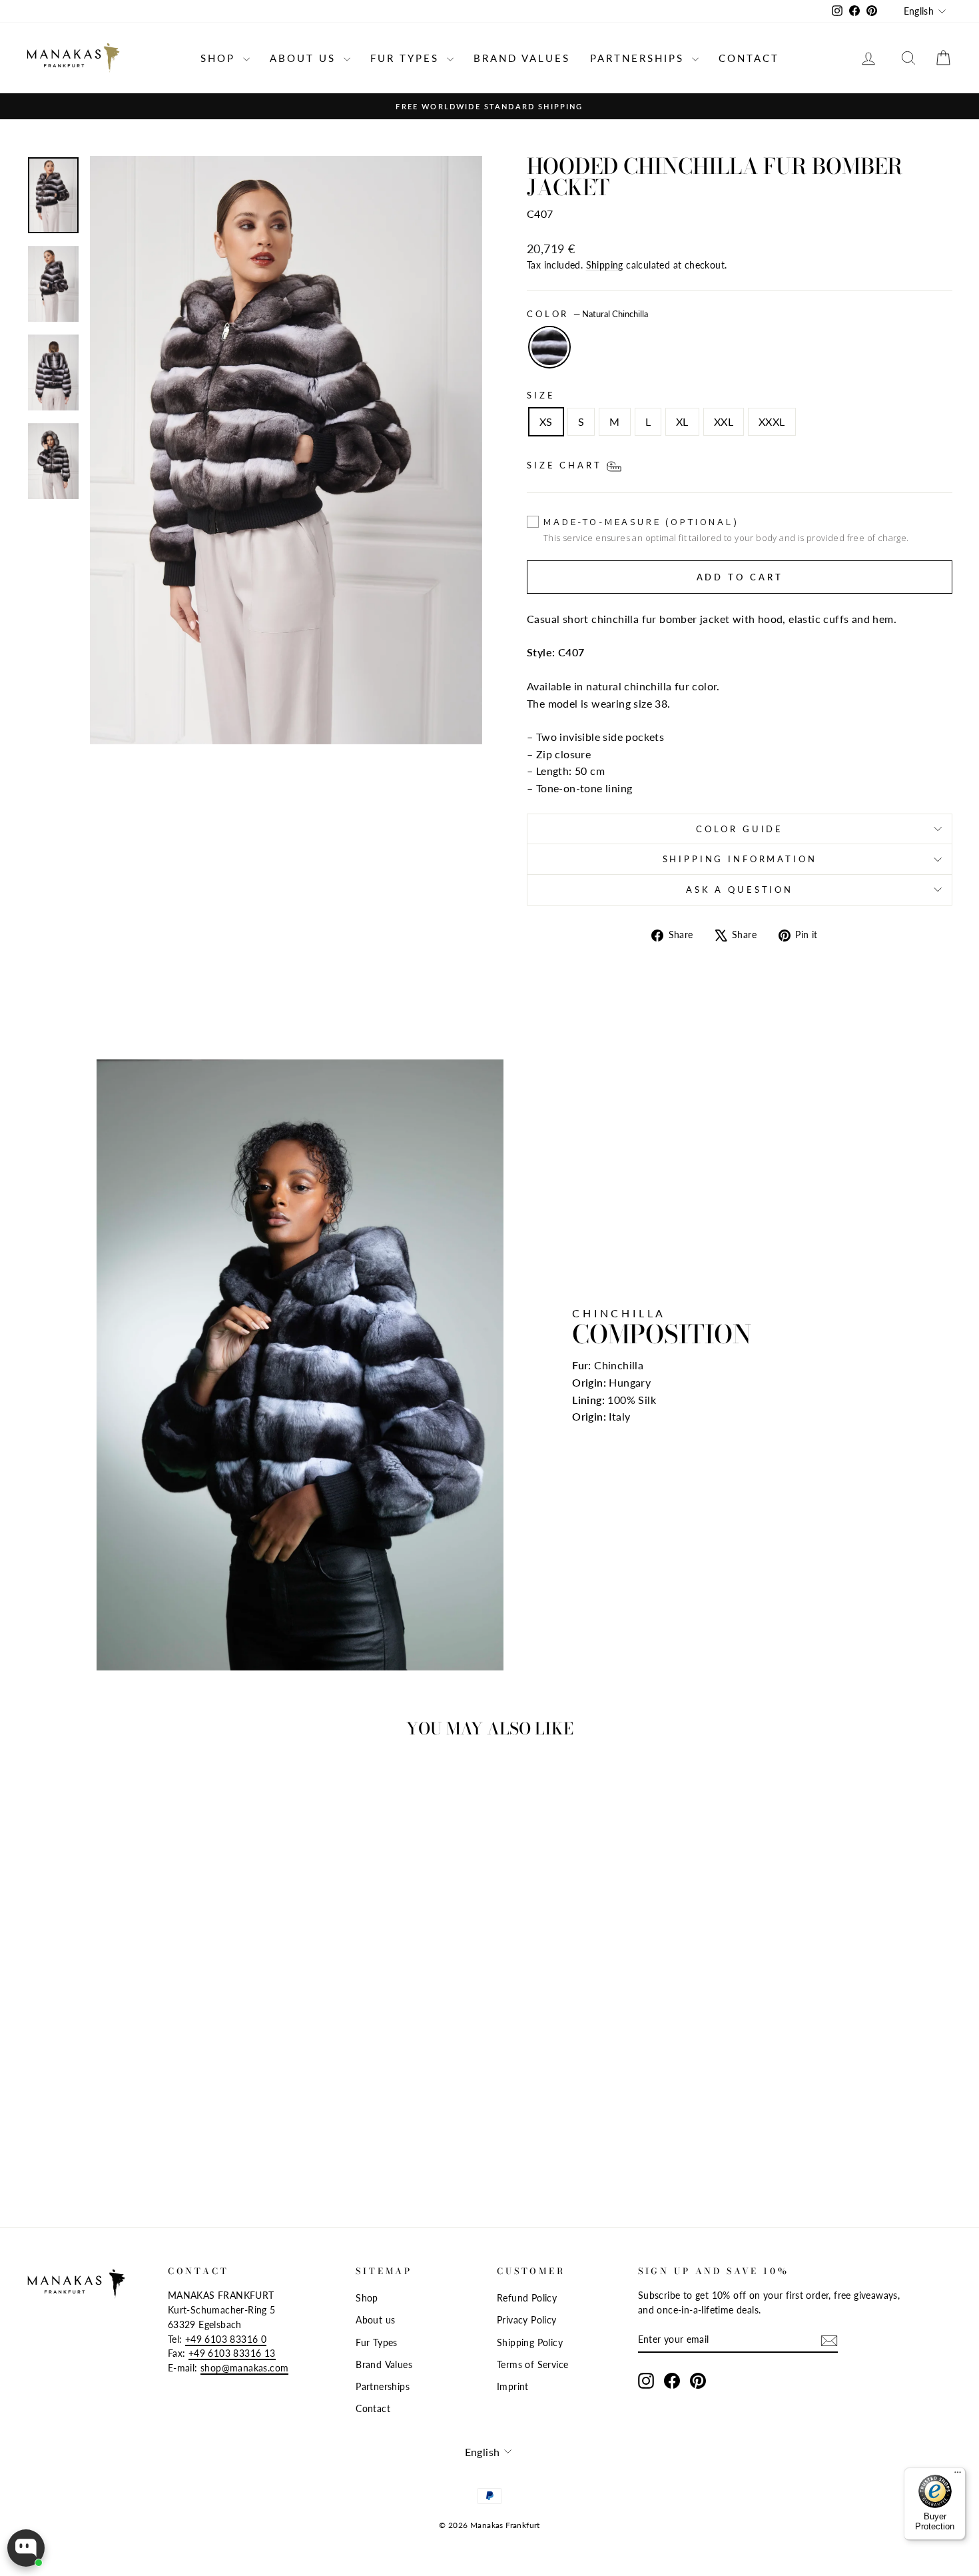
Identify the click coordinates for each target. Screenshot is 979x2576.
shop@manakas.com (244, 2368)
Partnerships (639, 58)
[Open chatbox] (26, 2548)
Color (587, 314)
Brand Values (522, 58)
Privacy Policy (527, 2320)
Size (541, 395)
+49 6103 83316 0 (226, 2339)
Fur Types (407, 58)
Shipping (605, 265)
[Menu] (958, 2475)
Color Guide (740, 829)
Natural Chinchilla (549, 347)
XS (546, 421)
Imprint (513, 2387)
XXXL (772, 421)
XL (682, 421)
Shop (220, 58)
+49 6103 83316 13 (232, 2353)
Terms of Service (532, 2365)
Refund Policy (527, 2298)
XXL (724, 421)
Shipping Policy (530, 2343)
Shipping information (740, 859)
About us (305, 58)
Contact (749, 58)
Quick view (137, 2087)
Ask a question (740, 890)
